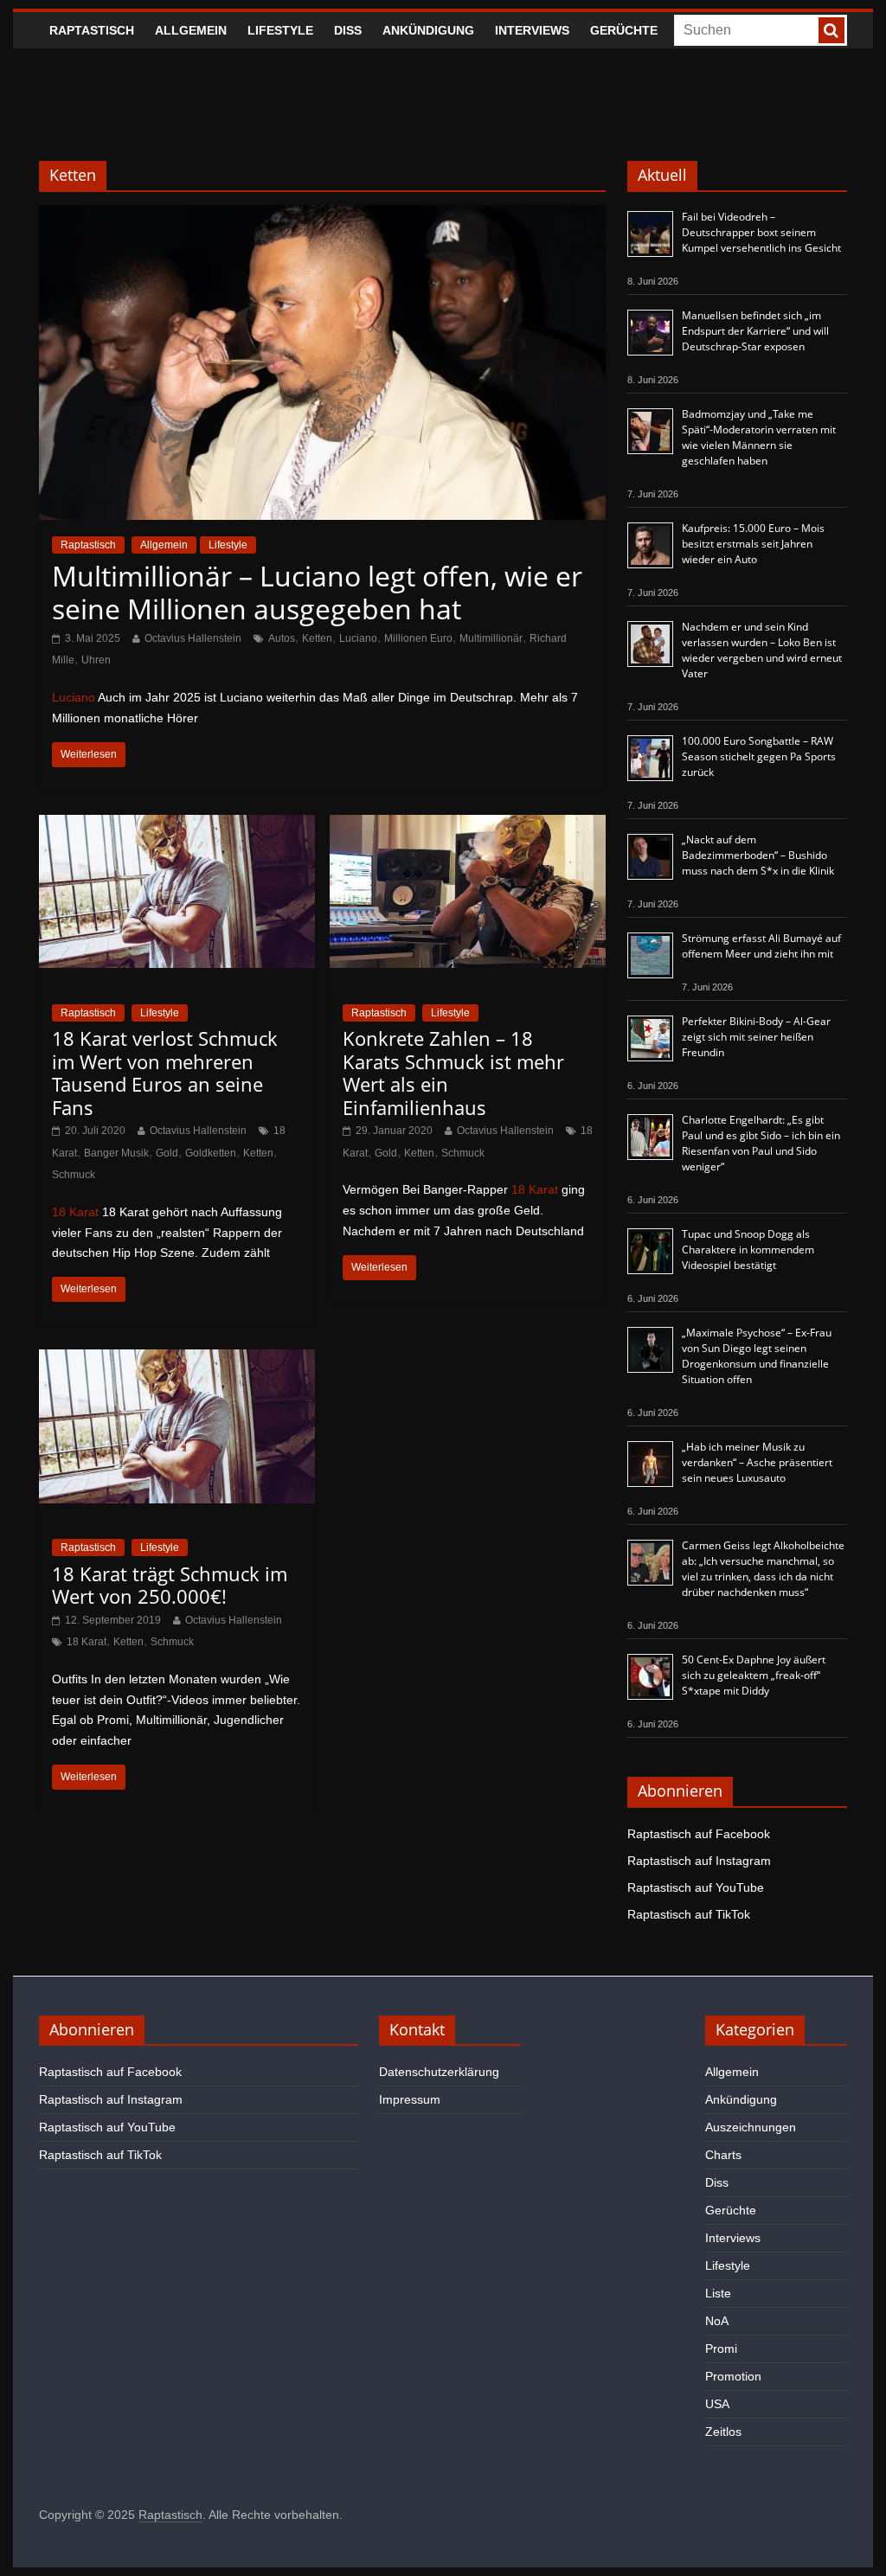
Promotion (733, 2376)
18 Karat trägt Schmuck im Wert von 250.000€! (170, 1585)
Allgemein (191, 30)
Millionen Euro (418, 638)
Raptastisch (92, 30)
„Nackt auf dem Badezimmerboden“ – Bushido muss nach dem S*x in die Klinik (758, 855)
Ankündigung (428, 30)
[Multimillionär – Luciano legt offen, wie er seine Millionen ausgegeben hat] (322, 216)
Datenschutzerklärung (439, 2072)
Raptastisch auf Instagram (699, 1861)
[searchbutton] (831, 30)
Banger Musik (116, 1153)
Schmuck (74, 1175)
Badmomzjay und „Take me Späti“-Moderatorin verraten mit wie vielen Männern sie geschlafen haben (759, 437)
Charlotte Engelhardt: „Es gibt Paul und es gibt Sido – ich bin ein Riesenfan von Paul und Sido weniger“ (761, 1143)
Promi (721, 2349)
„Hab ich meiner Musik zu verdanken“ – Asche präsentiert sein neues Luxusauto (757, 1462)
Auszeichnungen (751, 2127)
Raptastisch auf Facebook (699, 1834)
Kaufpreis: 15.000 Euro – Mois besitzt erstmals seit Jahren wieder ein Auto (753, 544)
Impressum (410, 2099)
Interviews (532, 30)
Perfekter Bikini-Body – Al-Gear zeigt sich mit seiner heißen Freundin (756, 1037)
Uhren (96, 660)
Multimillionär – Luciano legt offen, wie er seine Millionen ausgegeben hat (317, 592)
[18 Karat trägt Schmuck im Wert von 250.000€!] (177, 1360)
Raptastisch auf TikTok (689, 1914)
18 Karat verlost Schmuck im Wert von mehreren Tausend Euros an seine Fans (165, 1072)
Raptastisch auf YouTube (696, 1887)
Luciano (358, 638)
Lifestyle (280, 30)
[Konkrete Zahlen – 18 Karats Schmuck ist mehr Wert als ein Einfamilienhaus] (468, 826)
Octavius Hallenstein (193, 638)
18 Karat (75, 1212)
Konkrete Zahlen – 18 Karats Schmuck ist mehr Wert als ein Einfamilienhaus (453, 1072)
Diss (348, 30)
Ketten (317, 638)
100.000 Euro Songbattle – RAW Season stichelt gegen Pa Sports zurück (759, 756)
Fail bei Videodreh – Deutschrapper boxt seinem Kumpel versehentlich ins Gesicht (761, 232)
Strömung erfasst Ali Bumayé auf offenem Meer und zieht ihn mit (761, 946)
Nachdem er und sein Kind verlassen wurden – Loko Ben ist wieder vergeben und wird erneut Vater (762, 650)
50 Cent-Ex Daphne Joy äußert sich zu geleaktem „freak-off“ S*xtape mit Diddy (754, 1675)
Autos (282, 638)
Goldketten (211, 1153)
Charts (723, 2155)
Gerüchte (624, 30)
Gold (167, 1153)
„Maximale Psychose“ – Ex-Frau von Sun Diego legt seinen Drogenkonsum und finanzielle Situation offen (757, 1356)
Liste (718, 2293)
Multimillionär (491, 638)
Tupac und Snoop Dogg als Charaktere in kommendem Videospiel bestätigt (748, 1250)
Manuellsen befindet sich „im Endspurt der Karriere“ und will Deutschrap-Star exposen (755, 331)
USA (717, 2404)
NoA (717, 2321)
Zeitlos (723, 2432)
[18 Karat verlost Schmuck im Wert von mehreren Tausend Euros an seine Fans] (177, 826)
